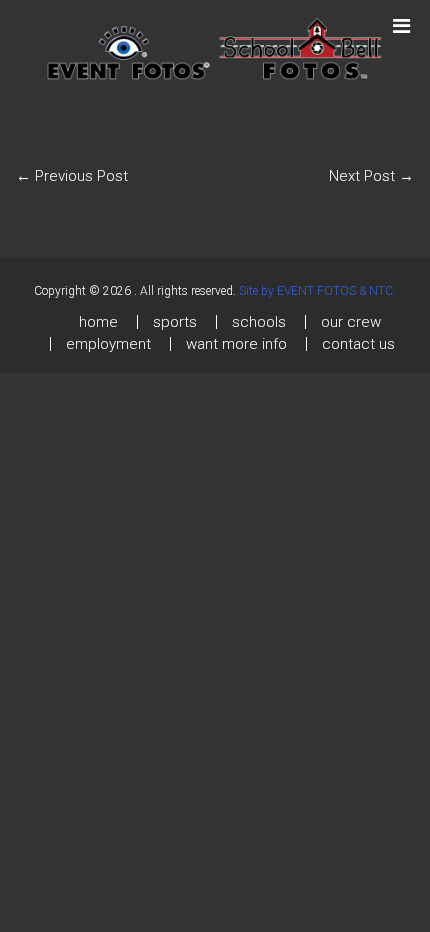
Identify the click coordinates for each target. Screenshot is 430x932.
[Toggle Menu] (401, 16)
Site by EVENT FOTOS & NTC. (317, 291)
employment (108, 344)
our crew (351, 322)
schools (259, 322)
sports (175, 322)
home (98, 322)
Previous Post (72, 176)
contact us (358, 344)
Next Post (371, 176)
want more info (236, 344)
